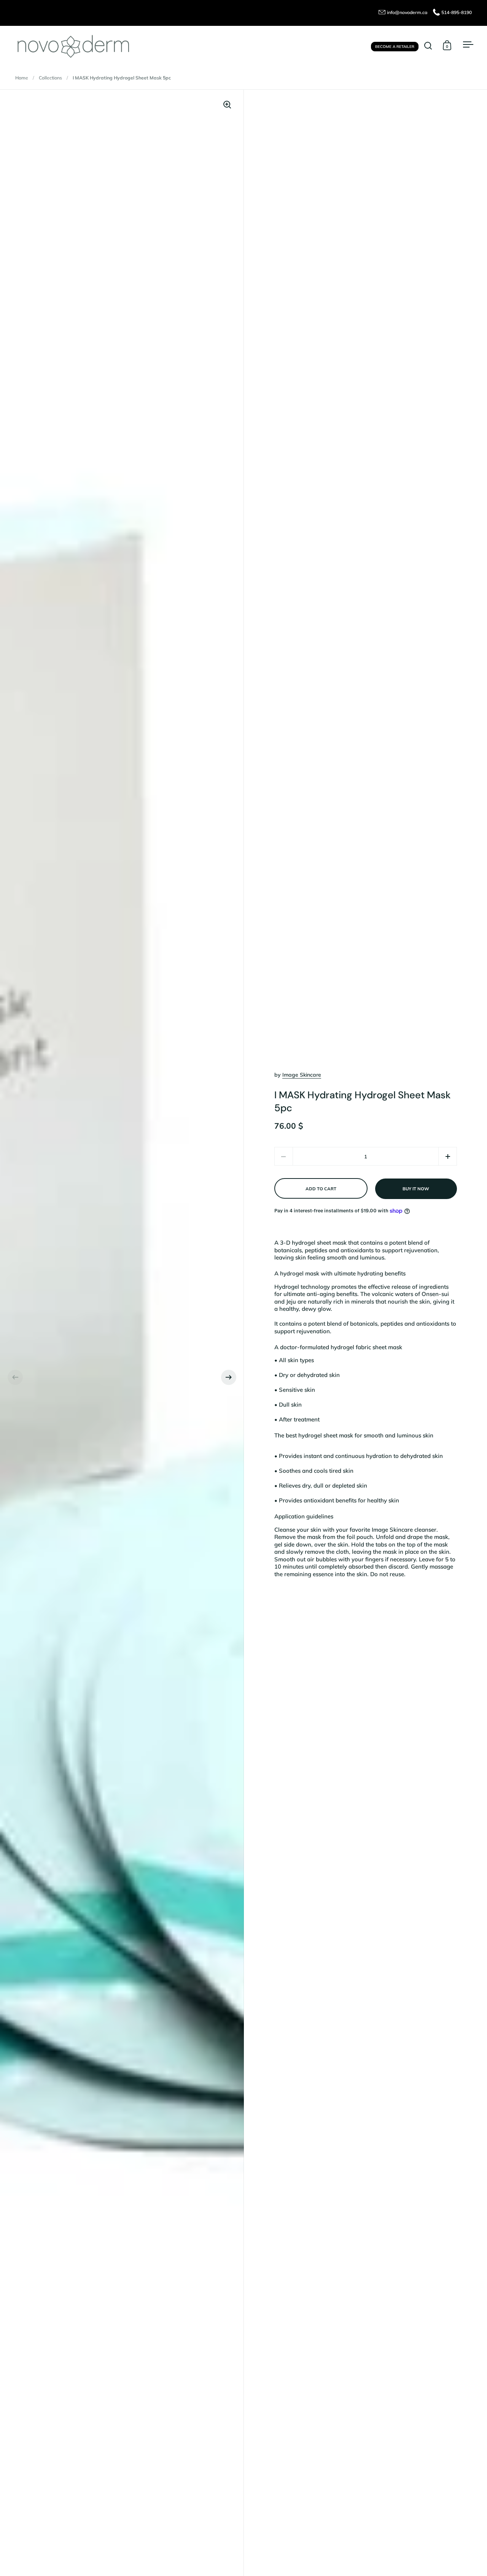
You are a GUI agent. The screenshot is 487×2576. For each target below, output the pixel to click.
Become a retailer (395, 46)
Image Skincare (302, 1075)
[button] (15, 1377)
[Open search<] (428, 45)
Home (22, 78)
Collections (50, 78)
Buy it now (416, 1189)
